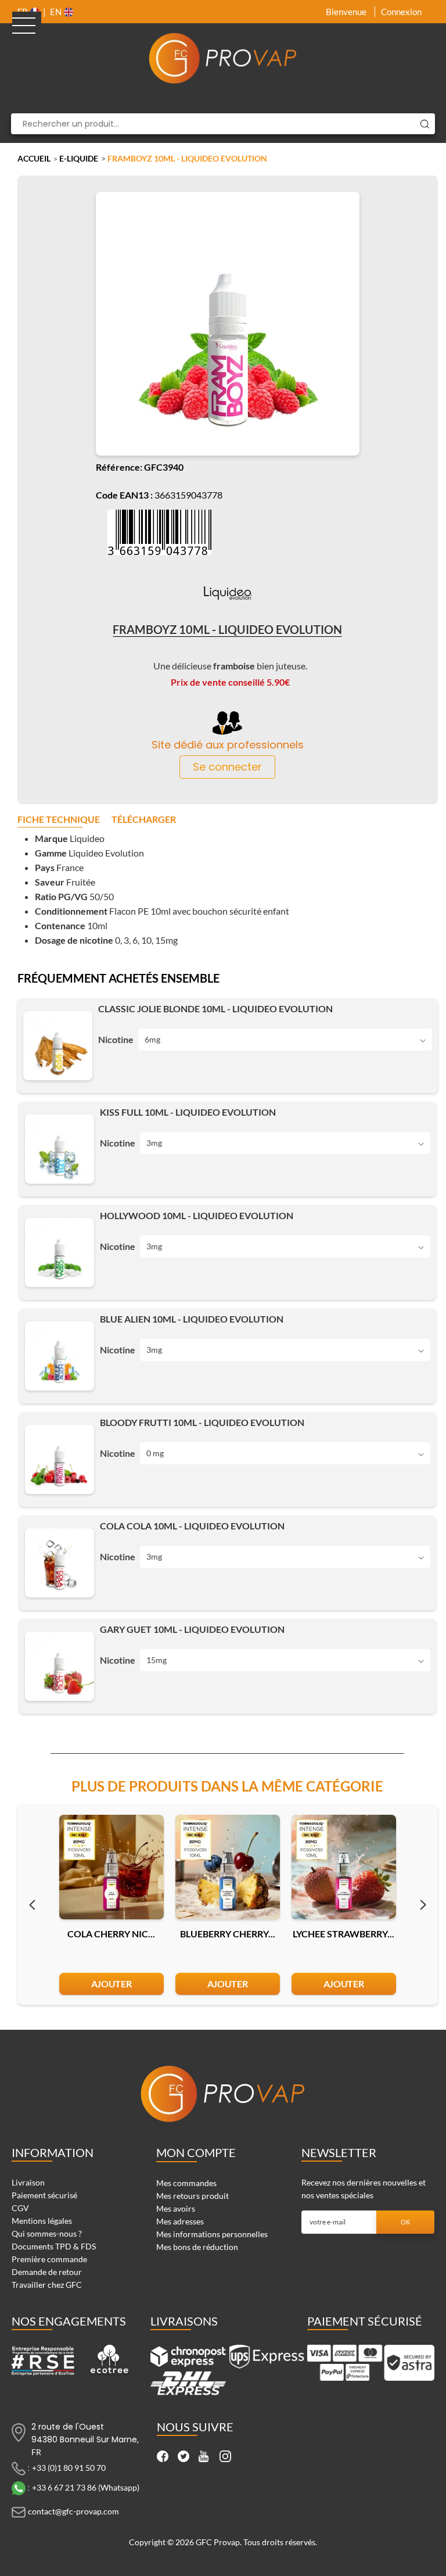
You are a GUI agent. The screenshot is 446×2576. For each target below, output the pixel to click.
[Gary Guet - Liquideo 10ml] (60, 1666)
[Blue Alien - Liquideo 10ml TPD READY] (60, 1356)
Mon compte (196, 2152)
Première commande (49, 2259)
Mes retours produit (193, 2196)
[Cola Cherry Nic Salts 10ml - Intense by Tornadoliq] (111, 1867)
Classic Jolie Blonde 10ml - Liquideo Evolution (215, 1009)
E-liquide (79, 158)
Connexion (401, 12)
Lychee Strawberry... (344, 1934)
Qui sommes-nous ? (47, 2233)
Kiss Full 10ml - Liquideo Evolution (188, 1112)
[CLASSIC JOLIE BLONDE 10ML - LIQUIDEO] (58, 1046)
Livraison (28, 2182)
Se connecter (227, 767)
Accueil (34, 158)
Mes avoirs (176, 2208)
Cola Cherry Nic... (111, 1934)
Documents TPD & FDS (54, 2246)
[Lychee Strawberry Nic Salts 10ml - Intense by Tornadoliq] (344, 1867)
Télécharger (144, 820)
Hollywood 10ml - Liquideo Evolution (197, 1216)
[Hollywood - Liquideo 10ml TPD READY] (60, 1253)
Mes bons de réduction (197, 2247)
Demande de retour (47, 2272)
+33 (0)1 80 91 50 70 (69, 2468)
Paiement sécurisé (44, 2195)
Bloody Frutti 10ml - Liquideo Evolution (202, 1423)
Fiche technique (59, 820)
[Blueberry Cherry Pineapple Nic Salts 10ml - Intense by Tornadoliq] (228, 1867)
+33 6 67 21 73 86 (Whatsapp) (86, 2487)
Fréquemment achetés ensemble (118, 979)
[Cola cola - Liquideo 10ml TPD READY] (60, 1563)
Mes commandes (186, 2183)
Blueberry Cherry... (228, 1934)
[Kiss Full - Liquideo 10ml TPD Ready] (60, 1149)
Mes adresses (180, 2221)
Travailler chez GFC (47, 2285)
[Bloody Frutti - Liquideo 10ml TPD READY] (60, 1459)
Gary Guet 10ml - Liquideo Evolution (192, 1629)
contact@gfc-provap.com (73, 2511)
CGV (20, 2208)
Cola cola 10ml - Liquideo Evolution (192, 1526)
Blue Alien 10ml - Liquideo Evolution (192, 1319)
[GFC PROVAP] (223, 58)
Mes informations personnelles (212, 2234)
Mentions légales (42, 2221)
